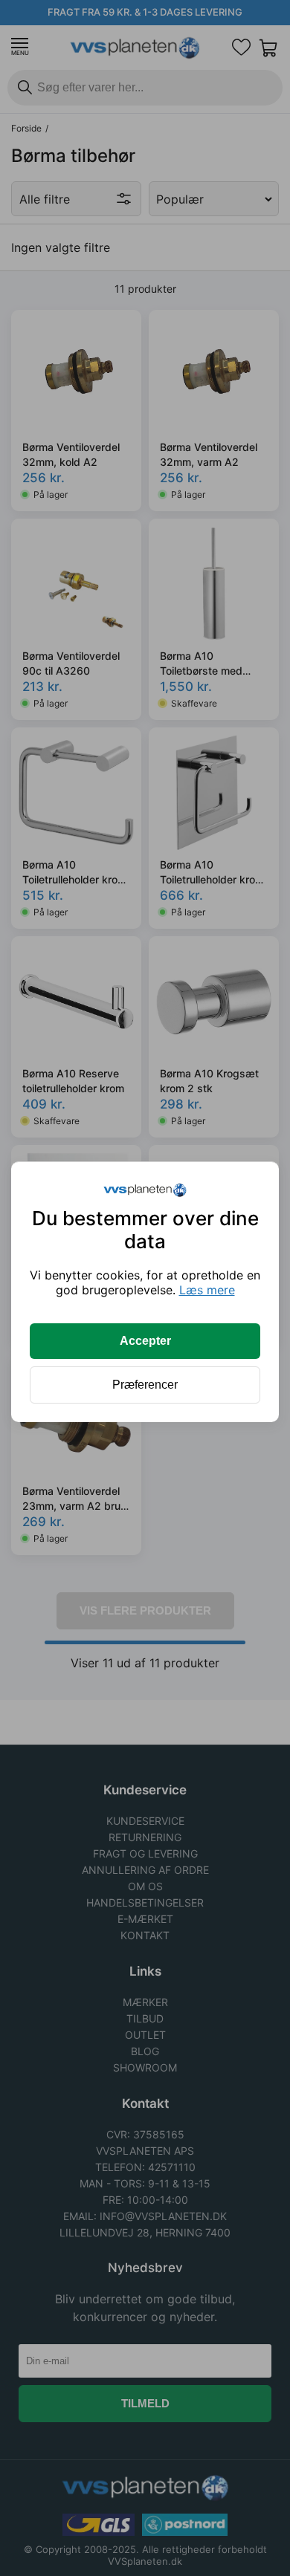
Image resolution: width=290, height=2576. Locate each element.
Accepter (145, 1341)
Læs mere (207, 1290)
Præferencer (145, 1385)
